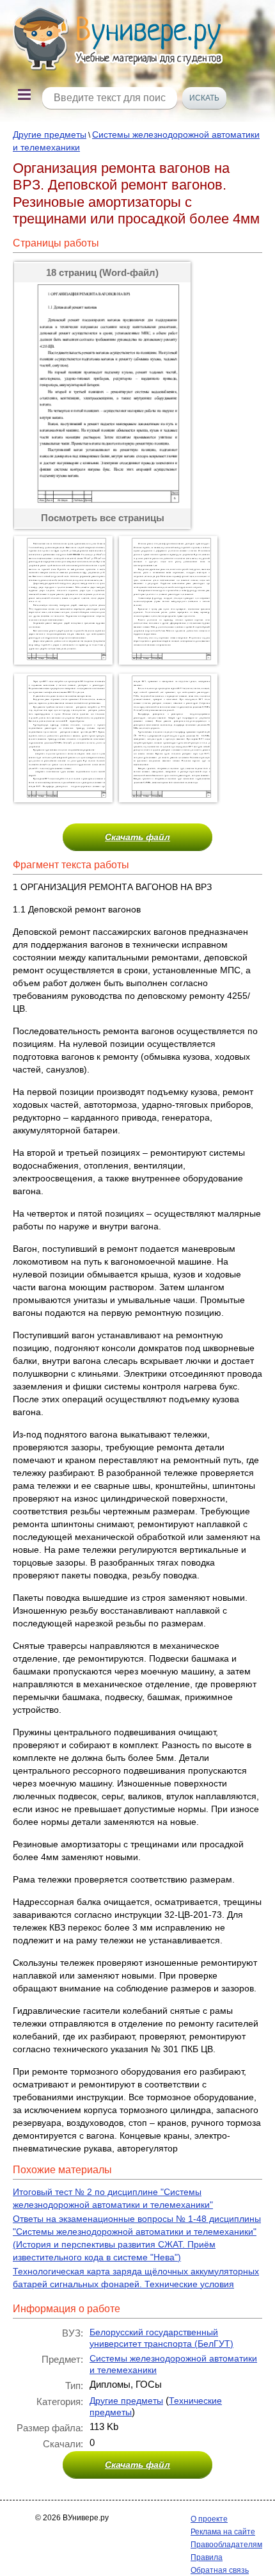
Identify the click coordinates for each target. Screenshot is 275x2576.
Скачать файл (137, 837)
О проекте (209, 2519)
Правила (207, 2557)
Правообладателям (226, 2545)
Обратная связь (220, 2570)
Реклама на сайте (223, 2532)
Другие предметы (50, 134)
